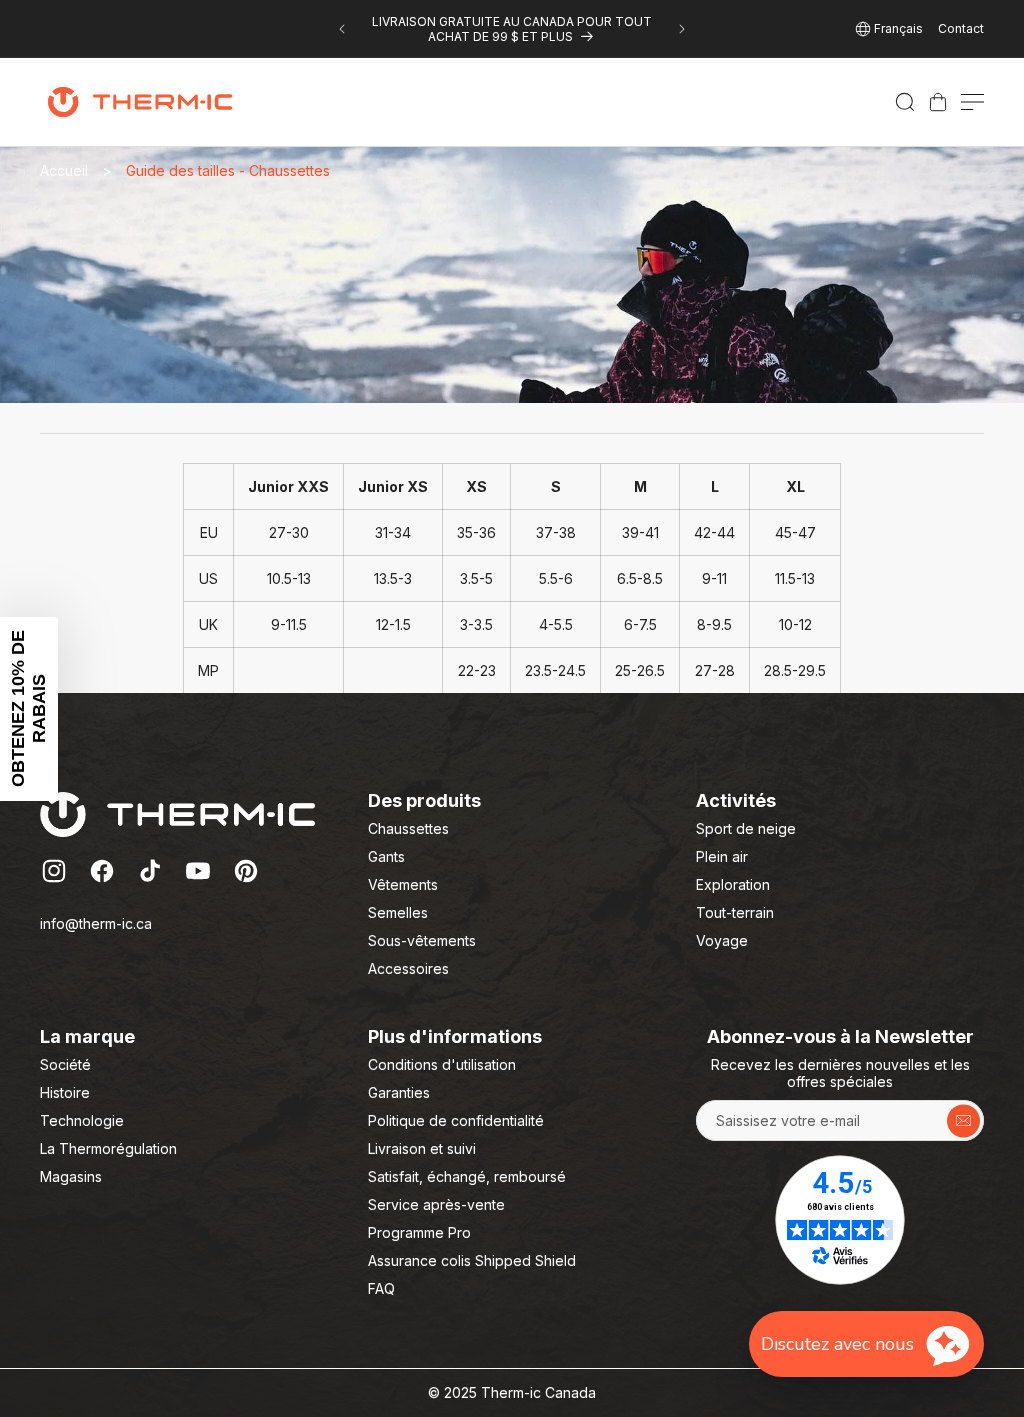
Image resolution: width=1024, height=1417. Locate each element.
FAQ (381, 1288)
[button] (905, 102)
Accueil (64, 170)
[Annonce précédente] (342, 29)
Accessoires (408, 968)
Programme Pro (419, 1232)
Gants (386, 856)
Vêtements (403, 884)
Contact (961, 28)
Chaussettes (408, 828)
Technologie (82, 1120)
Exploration (733, 884)
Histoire (65, 1092)
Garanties (399, 1092)
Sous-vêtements (422, 940)
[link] (938, 102)
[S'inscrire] (963, 1120)
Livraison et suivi (422, 1148)
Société (65, 1064)
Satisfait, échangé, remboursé (467, 1176)
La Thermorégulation (108, 1148)
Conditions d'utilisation (442, 1064)
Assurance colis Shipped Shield (472, 1260)
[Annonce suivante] (682, 29)
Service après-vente (436, 1204)
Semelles (398, 912)
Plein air (722, 856)
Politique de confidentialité (456, 1120)
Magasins (71, 1176)
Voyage (722, 940)
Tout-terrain (735, 912)
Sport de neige (746, 828)
